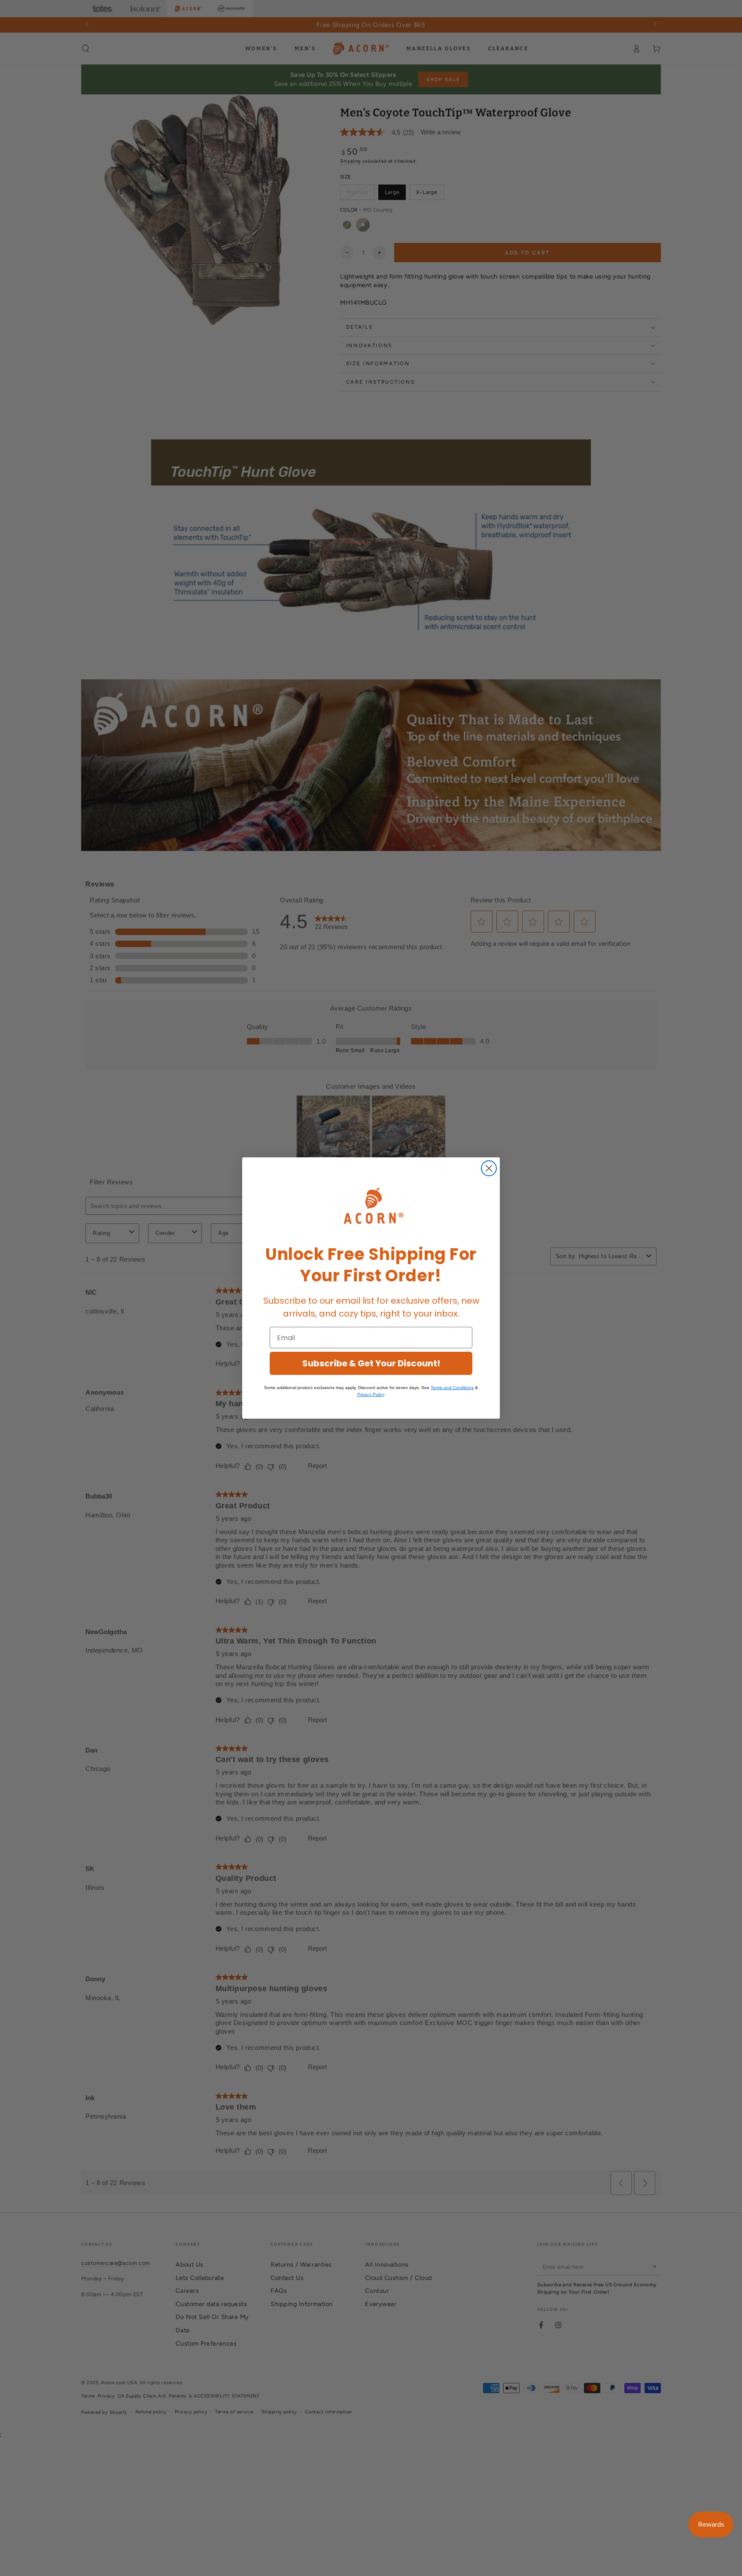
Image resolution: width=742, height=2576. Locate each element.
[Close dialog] (489, 1168)
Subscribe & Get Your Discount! (371, 1363)
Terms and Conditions (452, 1388)
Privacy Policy (371, 1394)
